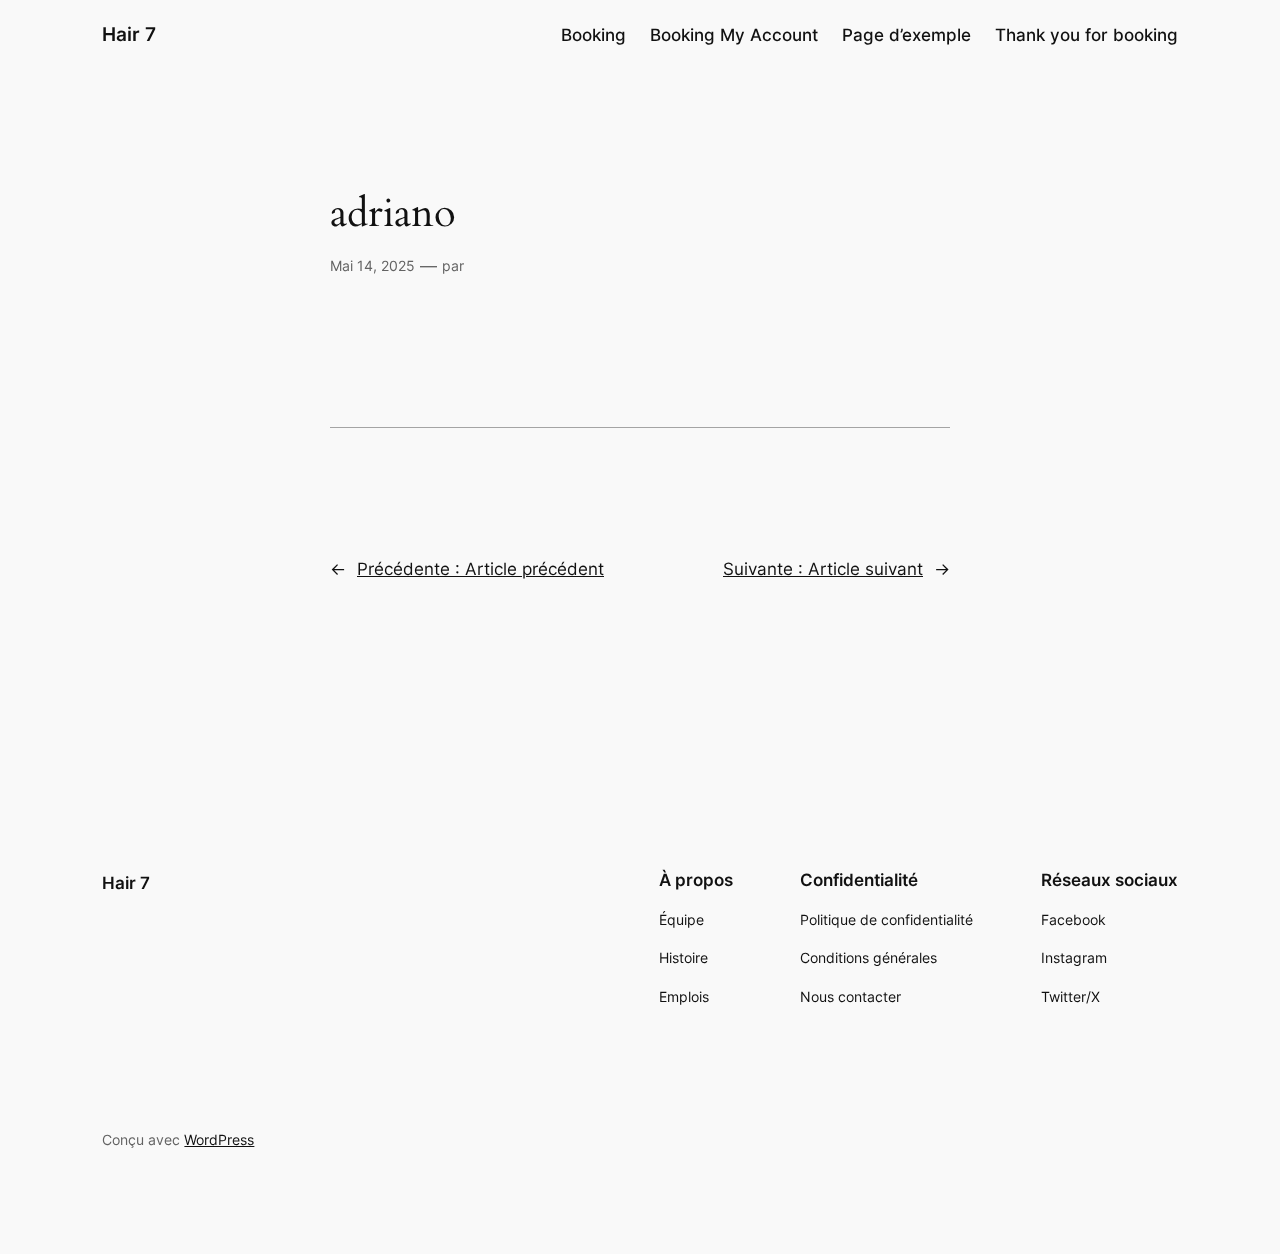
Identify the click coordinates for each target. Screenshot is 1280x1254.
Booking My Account (734, 35)
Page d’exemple (906, 35)
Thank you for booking (1086, 35)
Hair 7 (129, 34)
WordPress (219, 1139)
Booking (593, 35)
